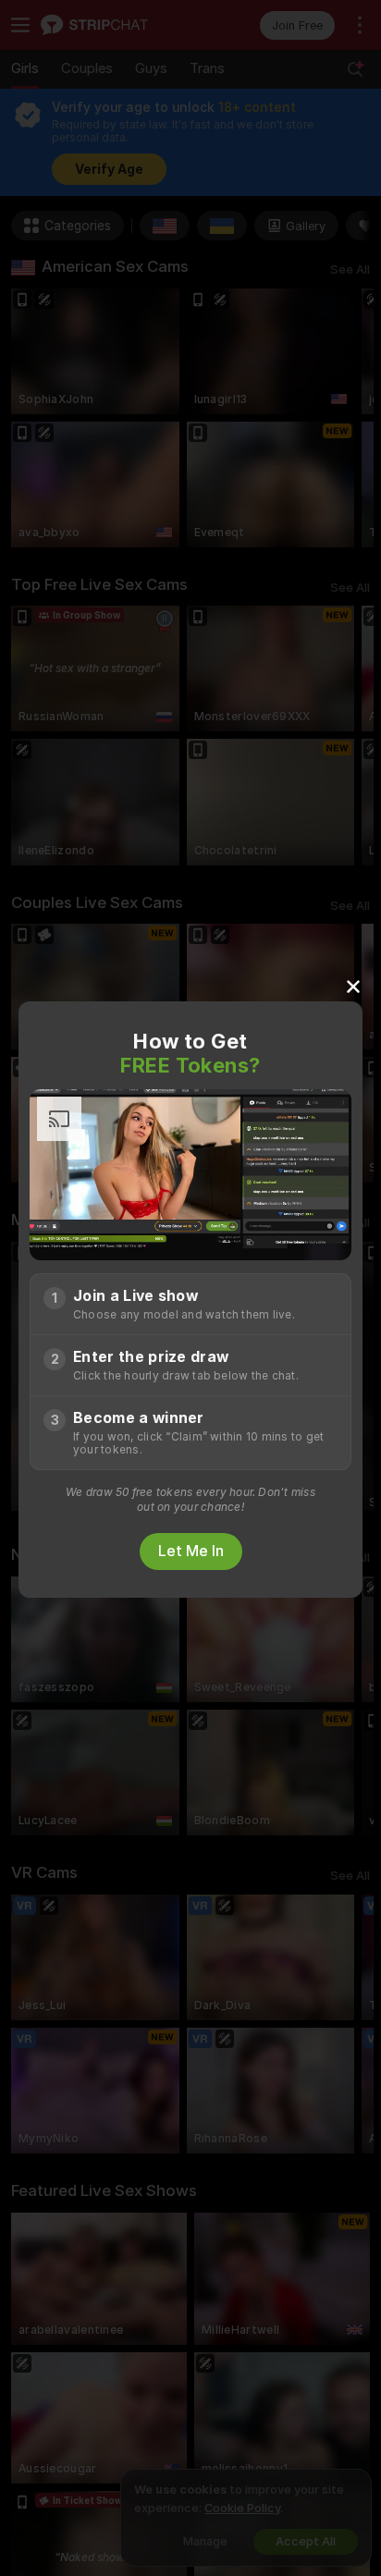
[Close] (353, 986)
